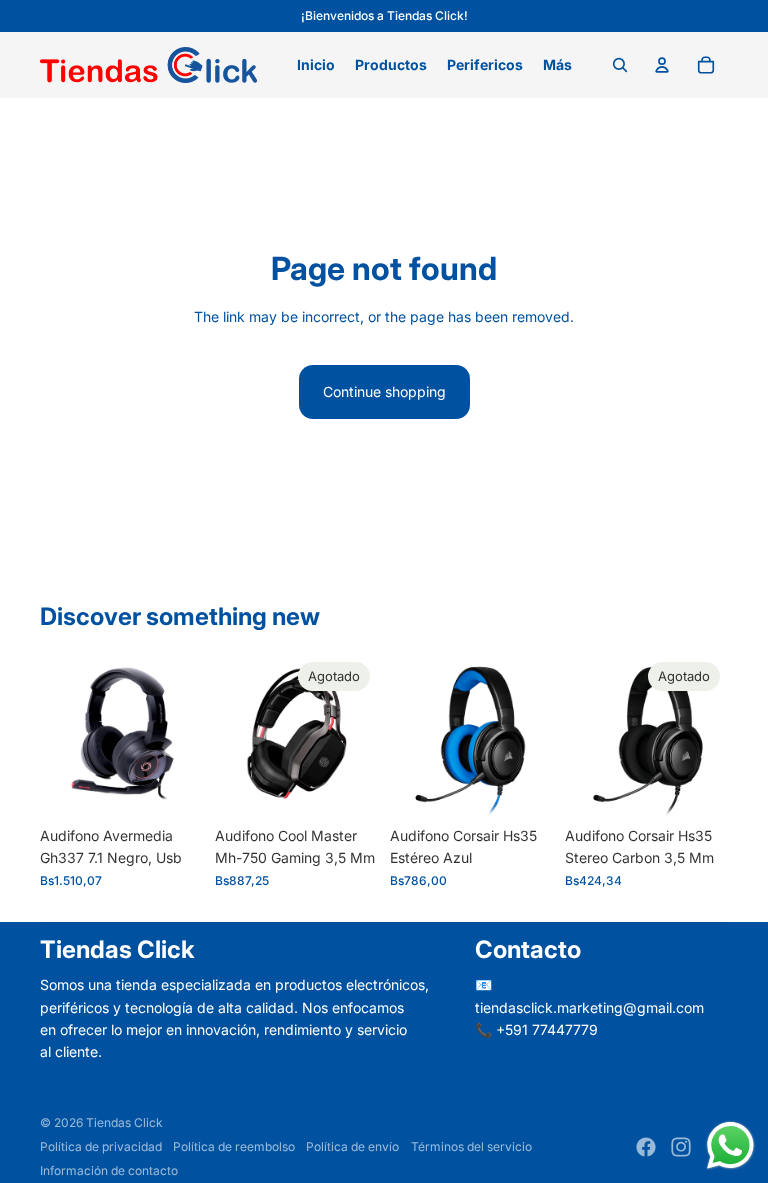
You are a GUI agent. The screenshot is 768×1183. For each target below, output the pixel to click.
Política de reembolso (234, 1146)
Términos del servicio (471, 1146)
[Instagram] (681, 1147)
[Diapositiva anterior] (230, 736)
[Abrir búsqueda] (620, 65)
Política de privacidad (101, 1146)
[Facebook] (646, 1147)
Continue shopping (384, 391)
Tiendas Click (124, 1122)
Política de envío (352, 1146)
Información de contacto (109, 1170)
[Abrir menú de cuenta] (662, 65)
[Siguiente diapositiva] (362, 736)
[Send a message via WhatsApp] (730, 1145)
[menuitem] (557, 65)
